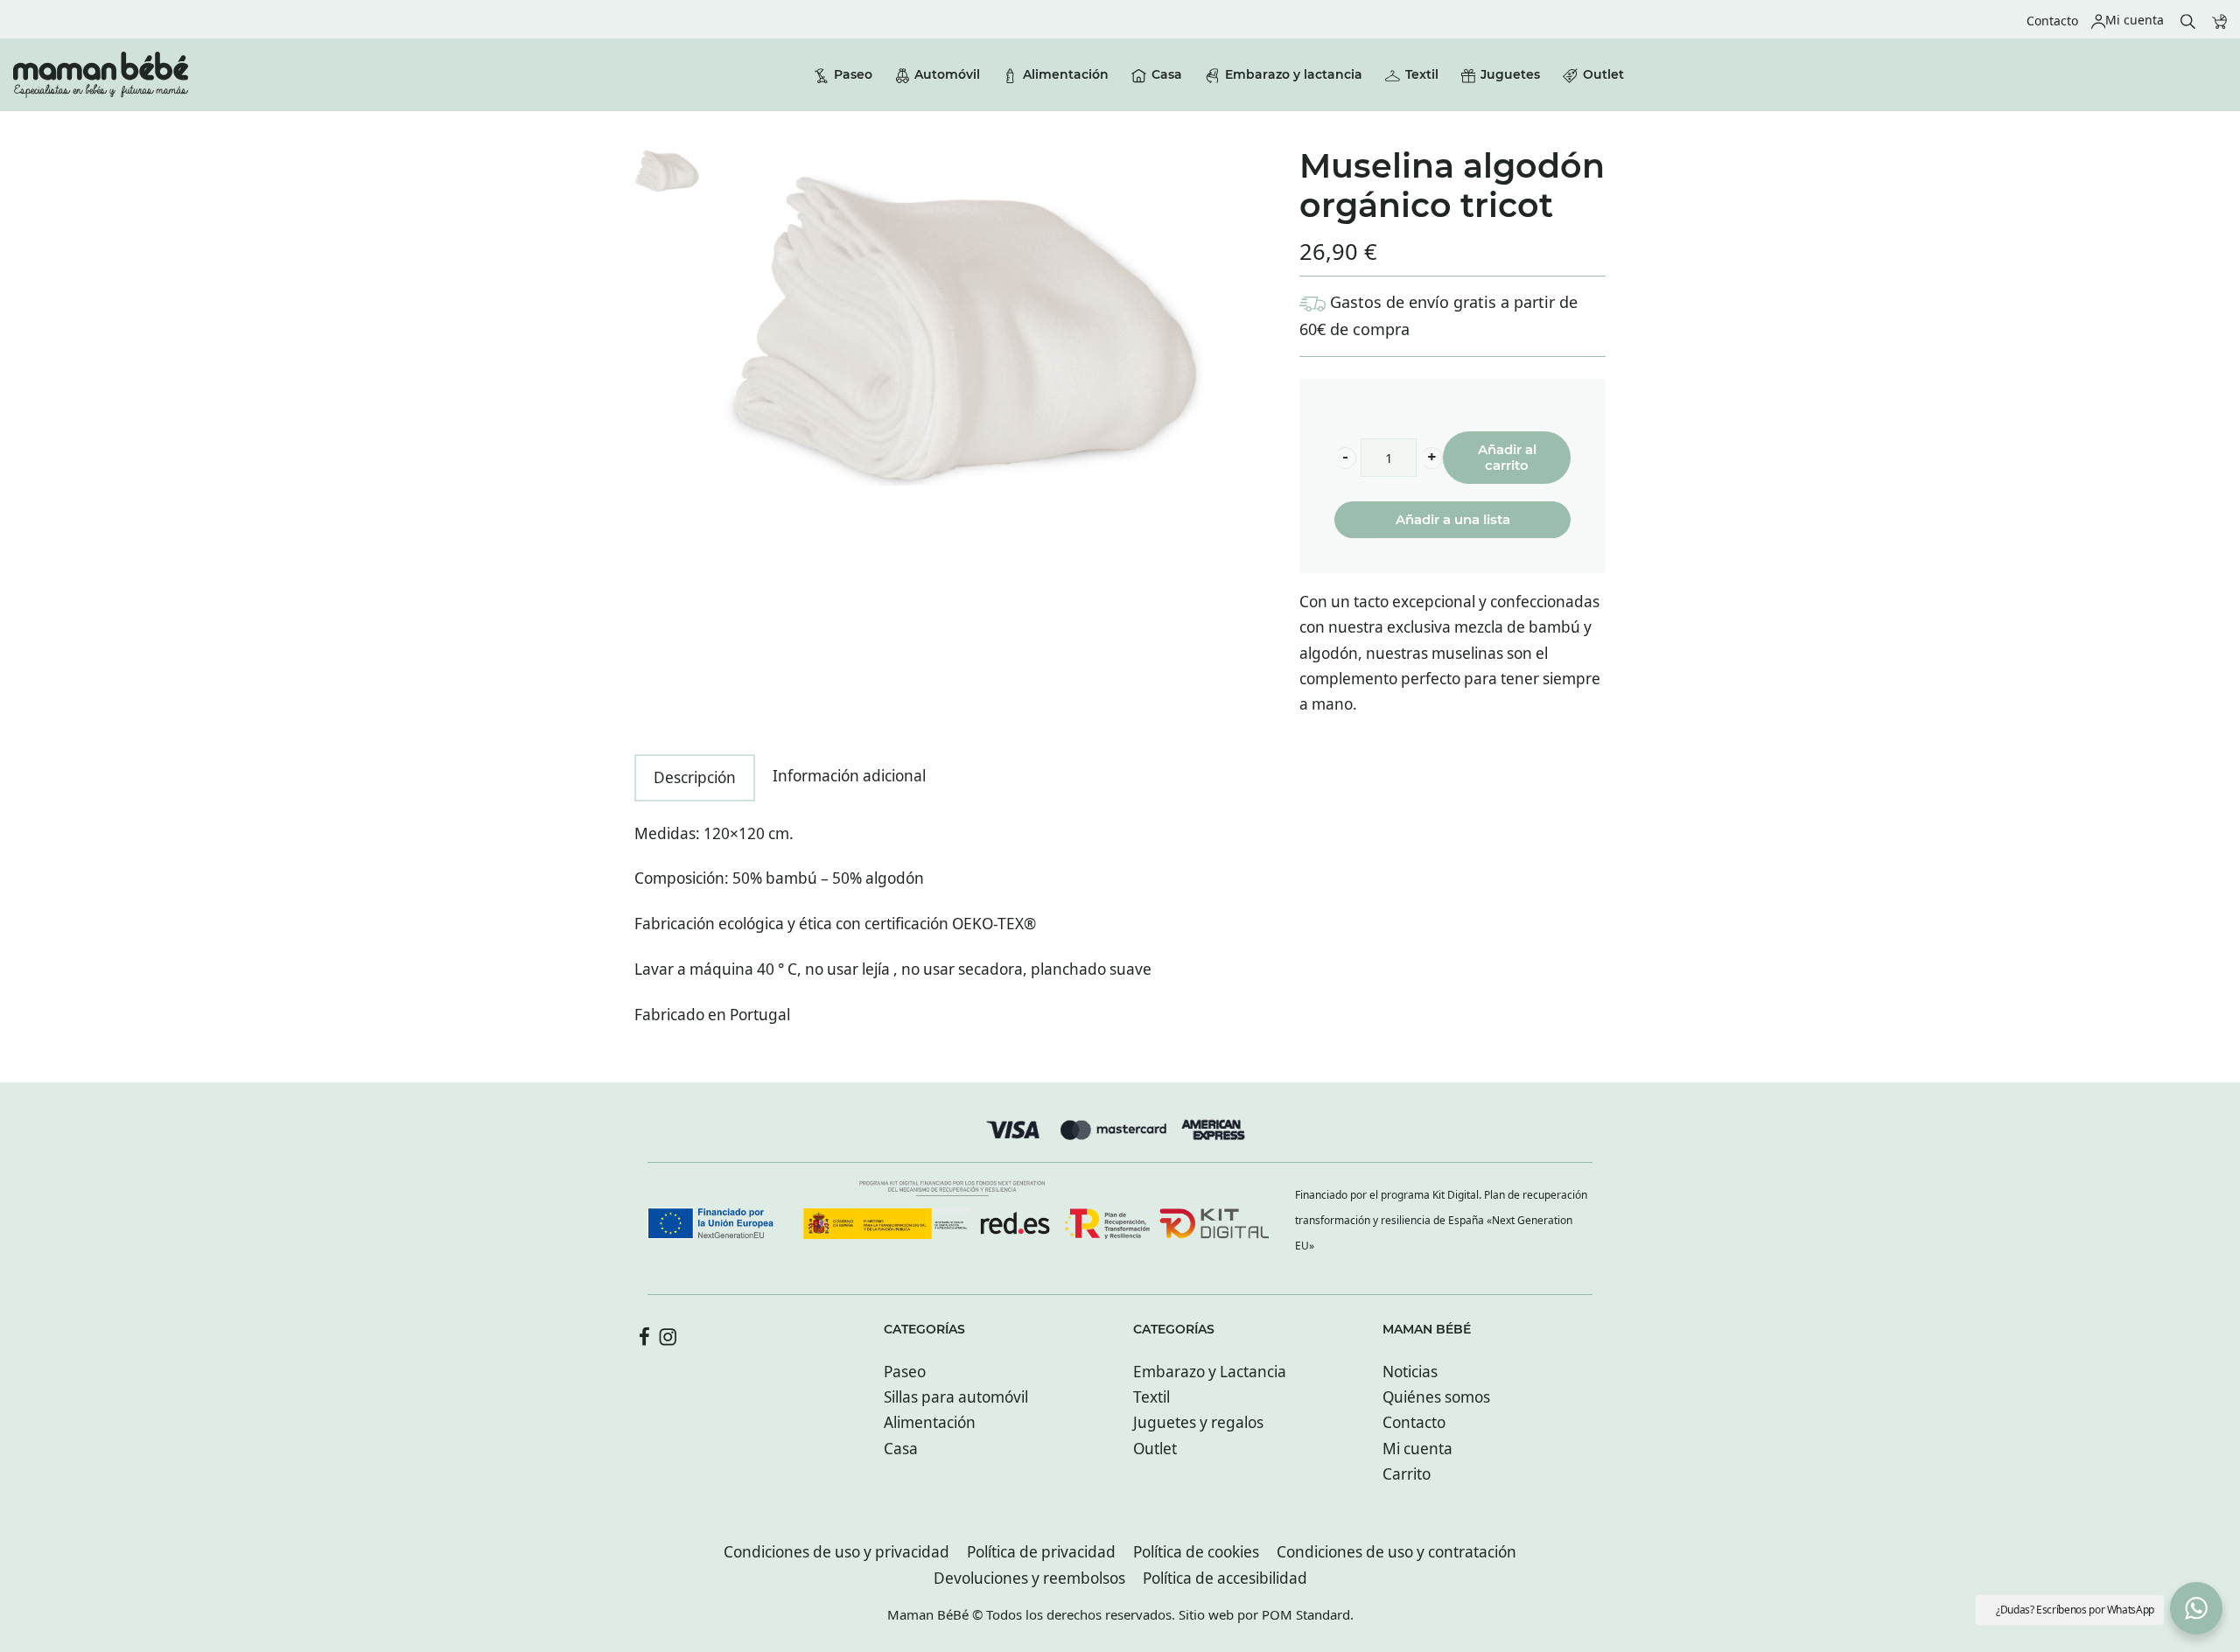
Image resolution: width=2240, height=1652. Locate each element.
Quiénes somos (1436, 1397)
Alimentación (930, 1422)
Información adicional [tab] (849, 776)
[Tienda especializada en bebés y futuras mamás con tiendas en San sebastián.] (101, 75)
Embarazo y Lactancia (1210, 1372)
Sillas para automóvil (956, 1397)
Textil (1151, 1397)
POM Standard (1306, 1614)
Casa (901, 1449)
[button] (1345, 458)
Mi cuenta (1417, 1449)
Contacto (1414, 1422)
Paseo (905, 1372)
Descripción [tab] (695, 777)
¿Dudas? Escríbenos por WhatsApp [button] (2075, 1610)
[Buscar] (2188, 20)
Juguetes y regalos (1198, 1422)
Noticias (1410, 1372)
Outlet (1155, 1449)
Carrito (1407, 1474)
